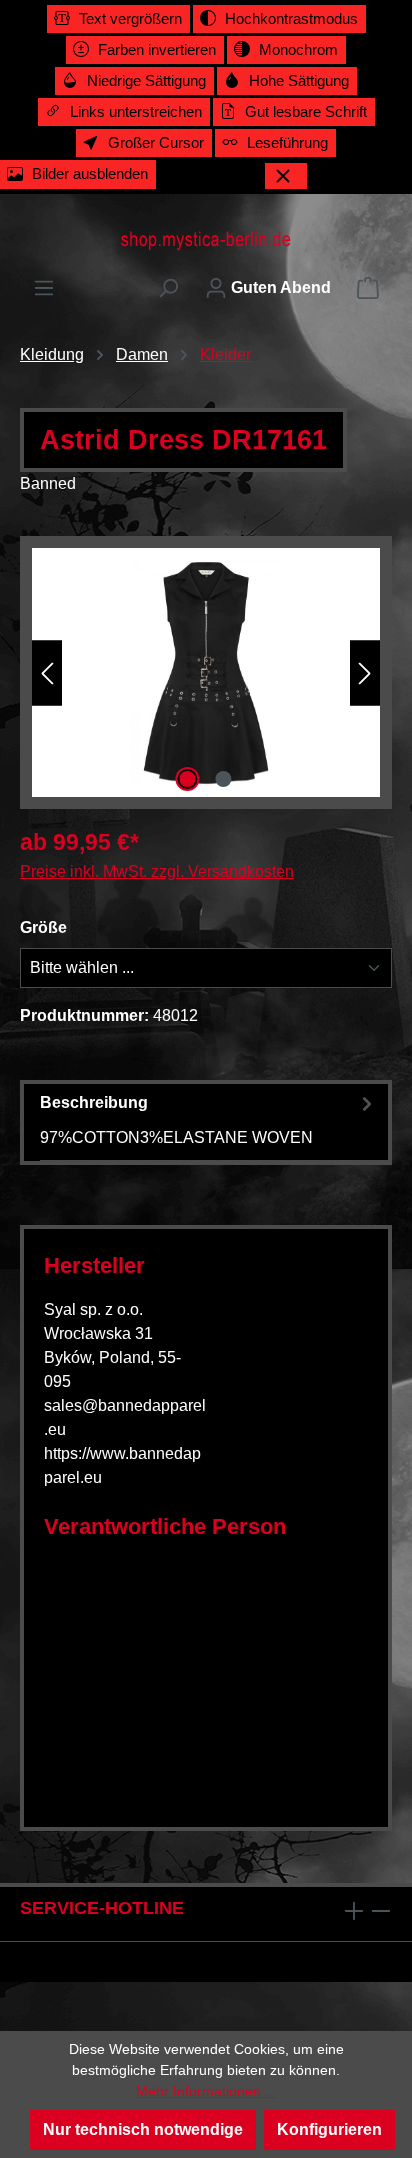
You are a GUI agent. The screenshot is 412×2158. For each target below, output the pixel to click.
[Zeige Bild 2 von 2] (224, 779)
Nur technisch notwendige (143, 2129)
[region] (206, 672)
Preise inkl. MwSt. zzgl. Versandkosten (157, 871)
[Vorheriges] (47, 672)
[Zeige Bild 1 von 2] (188, 779)
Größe (43, 927)
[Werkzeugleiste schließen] (286, 176)
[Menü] (44, 288)
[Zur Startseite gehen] (206, 240)
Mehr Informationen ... (206, 2091)
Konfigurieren (329, 2129)
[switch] (118, 19)
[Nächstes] (365, 672)
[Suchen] (168, 288)
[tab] (209, 1119)
